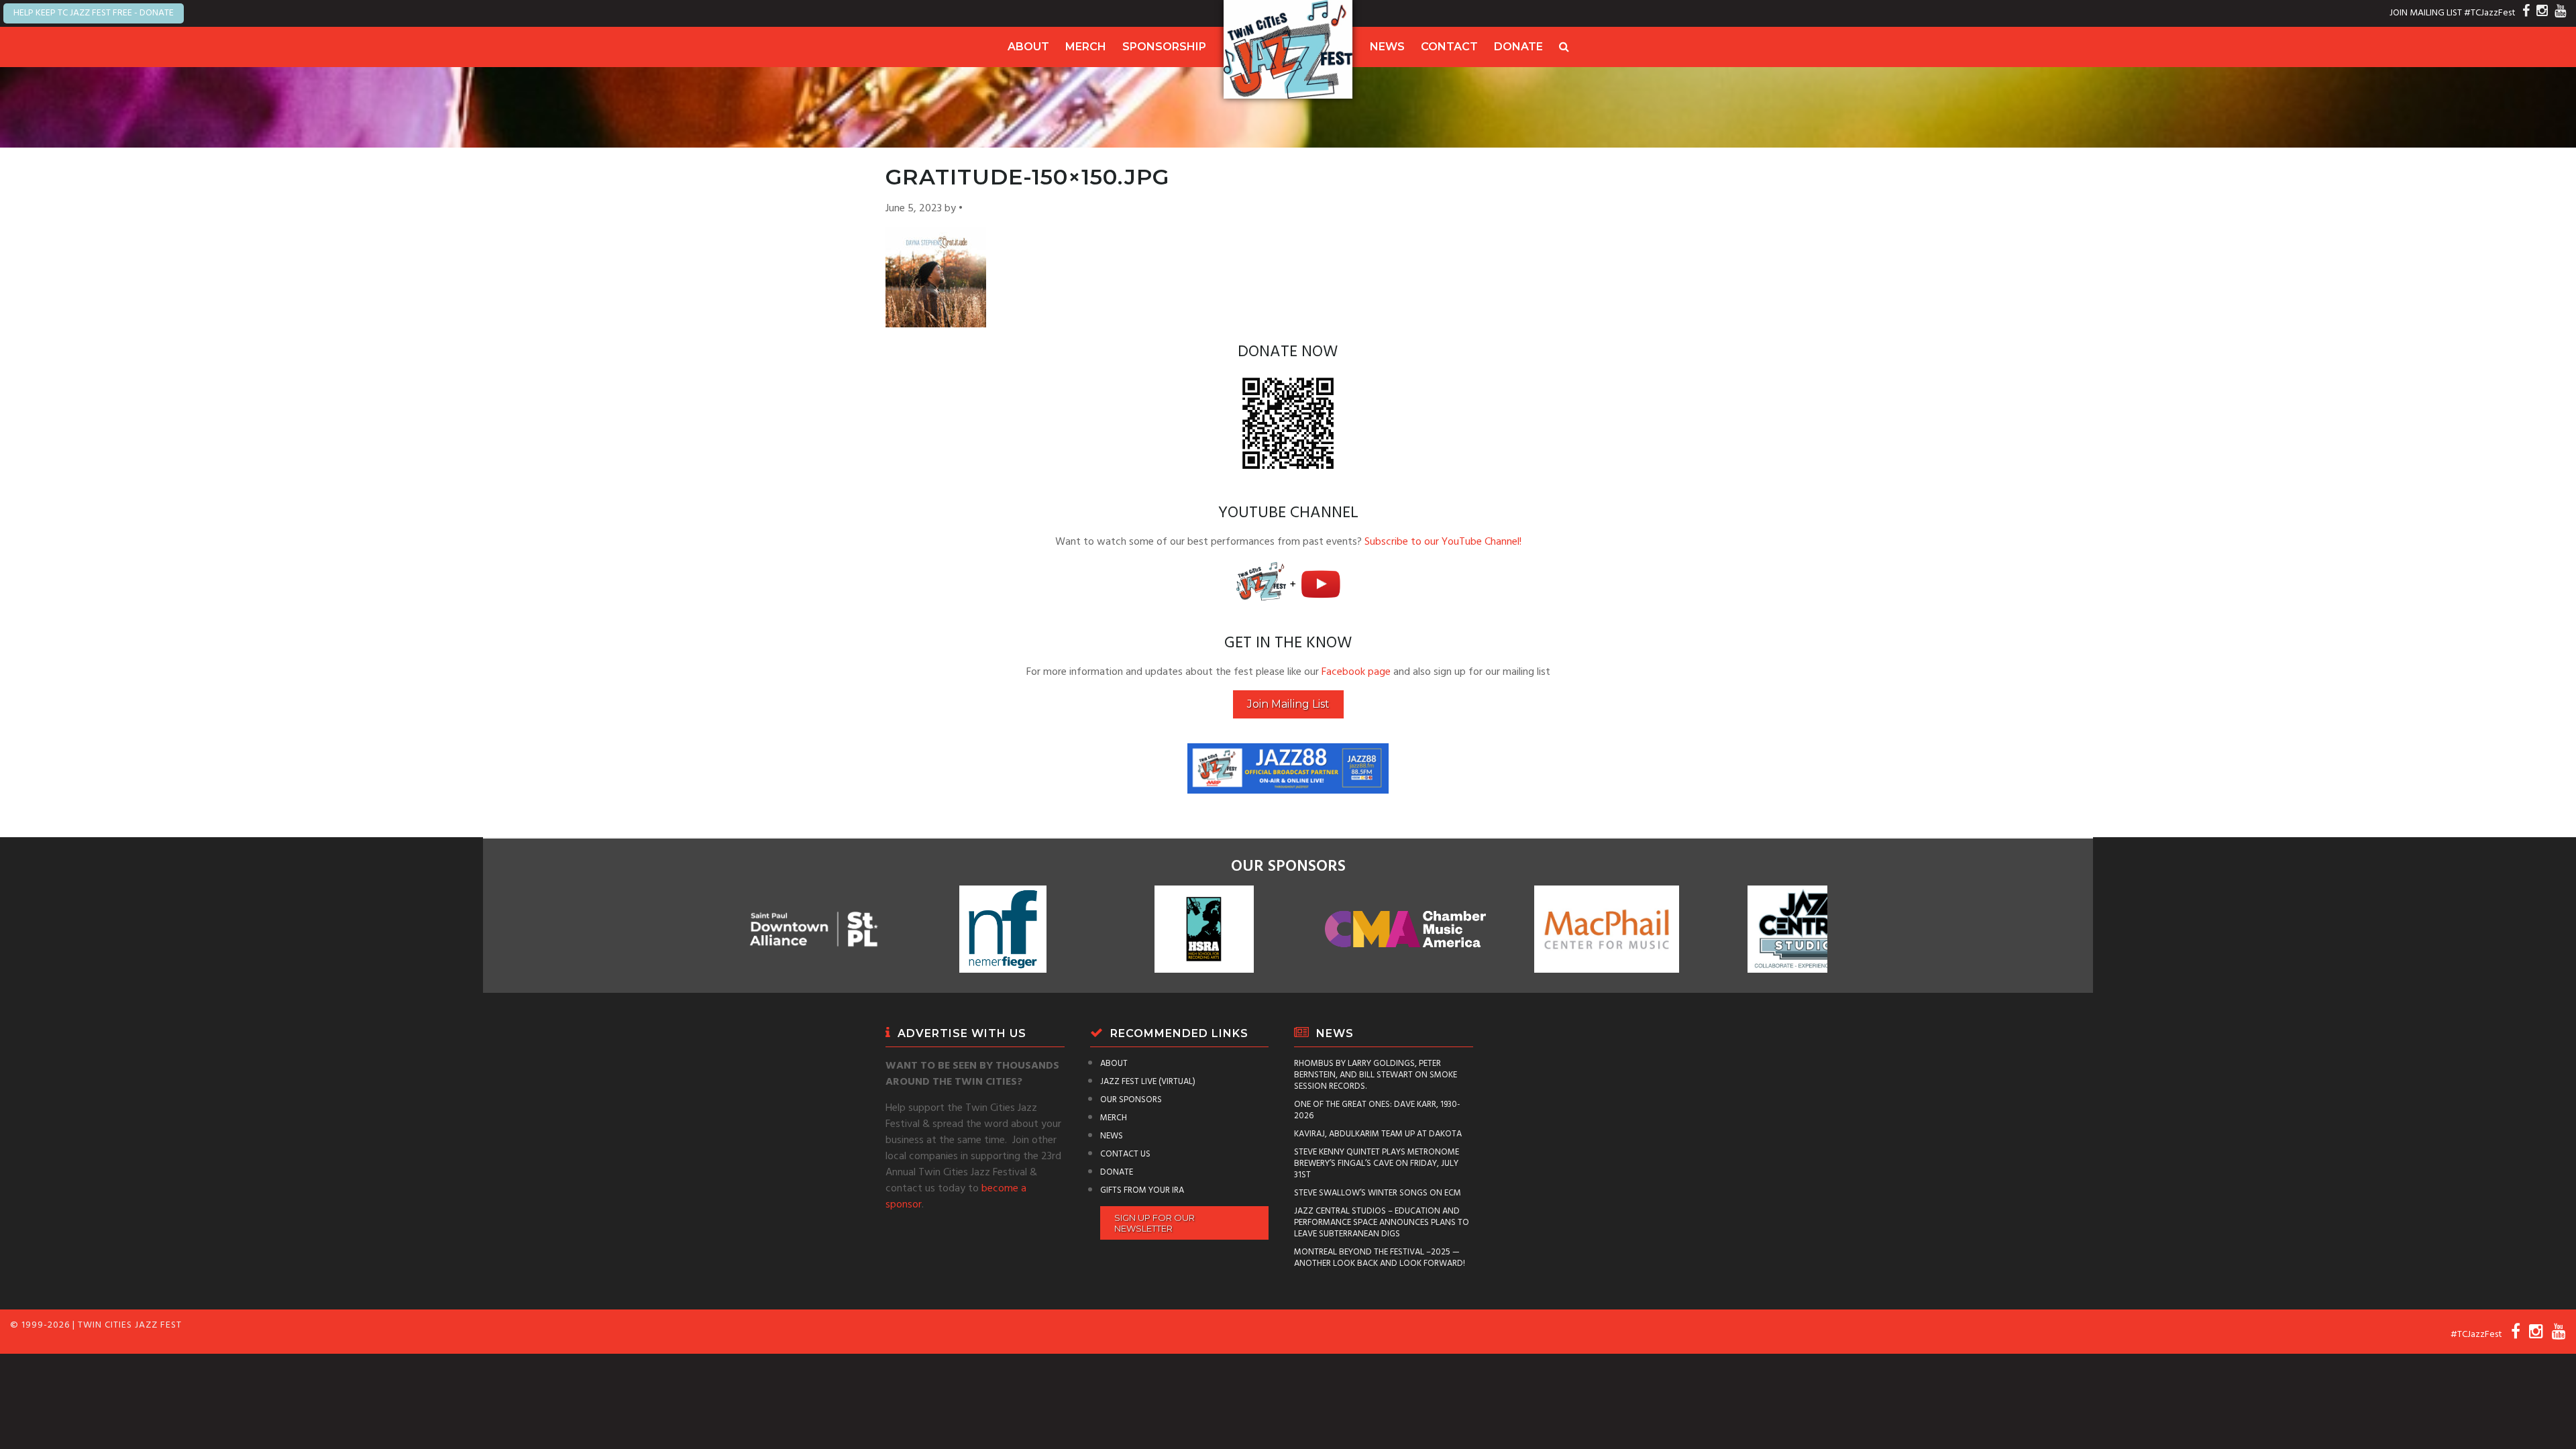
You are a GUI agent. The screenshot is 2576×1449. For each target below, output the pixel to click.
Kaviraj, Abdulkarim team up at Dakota (1378, 1134)
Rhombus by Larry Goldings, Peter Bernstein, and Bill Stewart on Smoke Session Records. (1376, 1075)
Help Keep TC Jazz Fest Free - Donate (94, 13)
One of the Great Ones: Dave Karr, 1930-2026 (1377, 1110)
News (1387, 47)
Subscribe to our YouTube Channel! (1443, 542)
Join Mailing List (1288, 704)
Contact (1449, 47)
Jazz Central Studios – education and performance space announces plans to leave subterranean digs (1382, 1223)
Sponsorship (1164, 47)
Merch (1086, 47)
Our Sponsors (1131, 1100)
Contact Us (1125, 1154)
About (1028, 47)
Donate (1518, 47)
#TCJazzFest (2490, 13)
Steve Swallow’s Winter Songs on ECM (1378, 1193)
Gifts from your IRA (1142, 1190)
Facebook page (1356, 672)
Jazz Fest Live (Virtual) (1148, 1082)
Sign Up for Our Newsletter (1155, 1223)
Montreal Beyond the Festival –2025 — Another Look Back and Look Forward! (1380, 1258)
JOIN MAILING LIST (2426, 13)
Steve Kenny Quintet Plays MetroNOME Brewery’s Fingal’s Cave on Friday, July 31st (1377, 1164)
